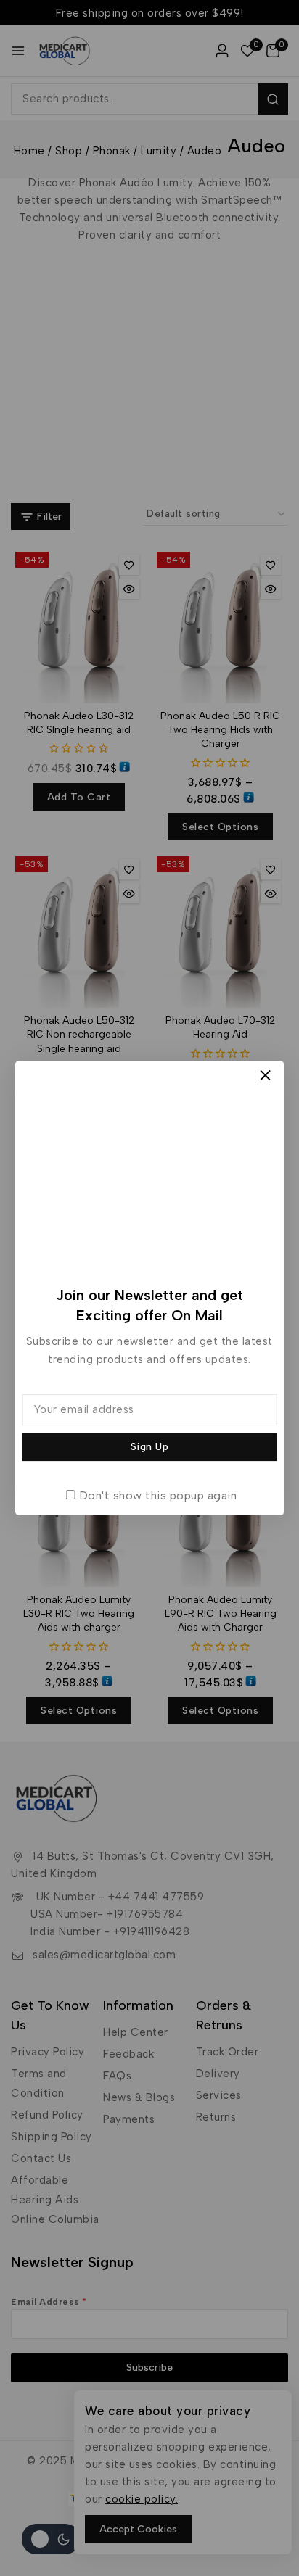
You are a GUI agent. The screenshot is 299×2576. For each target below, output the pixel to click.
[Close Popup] (265, 1076)
